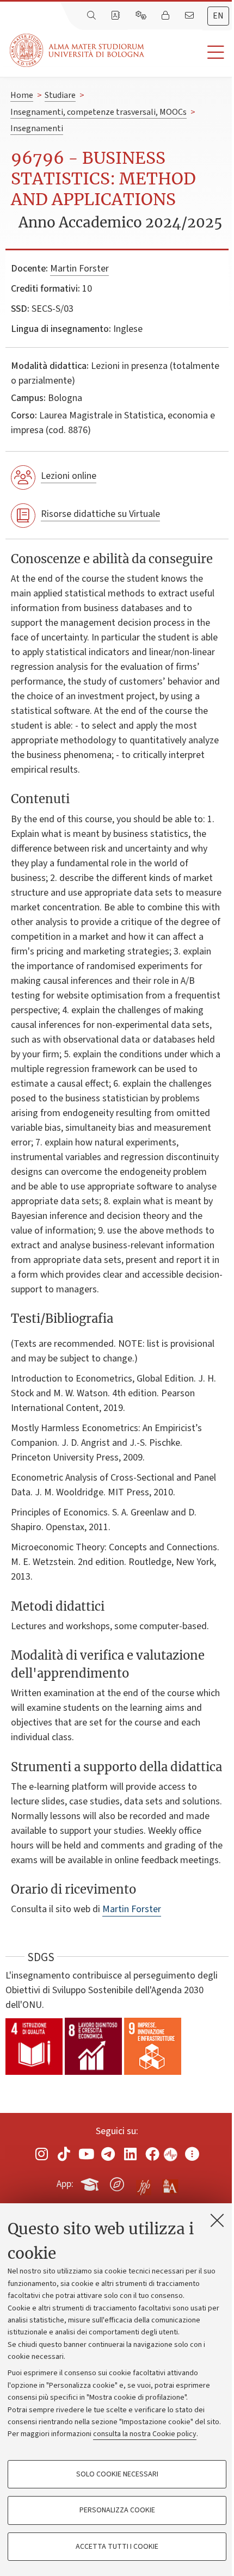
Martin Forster (79, 269)
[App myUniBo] (91, 2182)
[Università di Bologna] (78, 50)
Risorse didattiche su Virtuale (100, 514)
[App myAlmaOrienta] (117, 2182)
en (218, 16)
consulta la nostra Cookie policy (145, 2434)
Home (22, 95)
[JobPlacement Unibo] (144, 2182)
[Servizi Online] (142, 16)
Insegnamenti (37, 128)
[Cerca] (93, 16)
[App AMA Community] (170, 2184)
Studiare (60, 95)
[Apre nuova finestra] (42, 2153)
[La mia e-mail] (190, 16)
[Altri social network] (192, 2153)
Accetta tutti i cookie (117, 2547)
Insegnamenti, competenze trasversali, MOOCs (98, 112)
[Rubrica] (116, 16)
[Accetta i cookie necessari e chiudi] (217, 2220)
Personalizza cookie (117, 2510)
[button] (189, 53)
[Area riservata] (167, 16)
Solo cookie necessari (117, 2474)
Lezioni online (69, 476)
